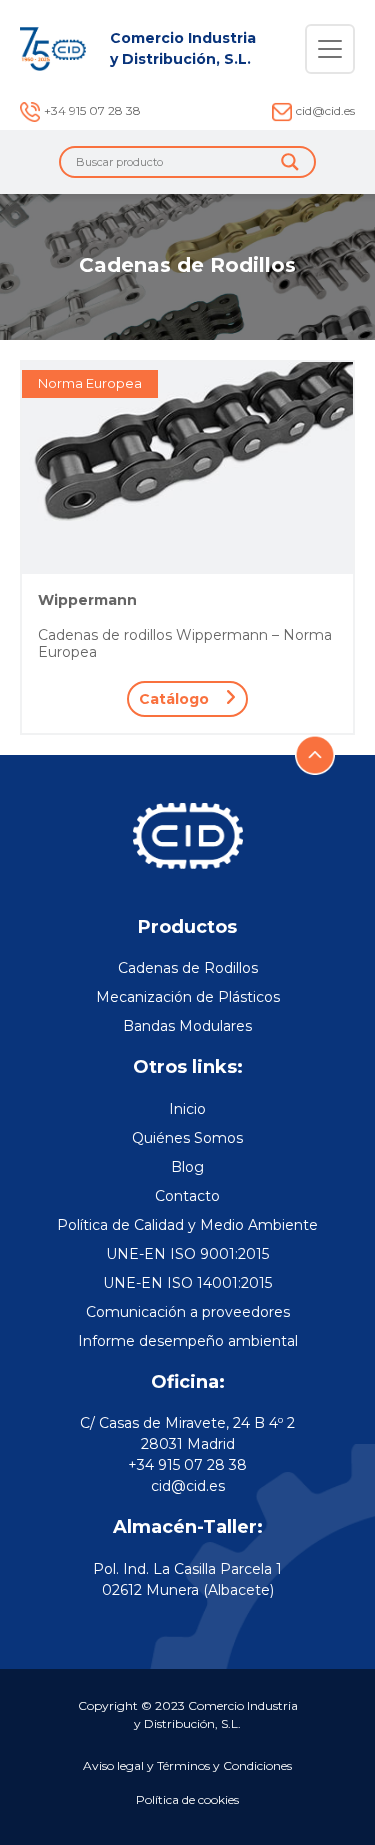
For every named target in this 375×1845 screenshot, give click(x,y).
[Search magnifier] (290, 162)
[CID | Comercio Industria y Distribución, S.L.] (53, 49)
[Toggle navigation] (330, 49)
